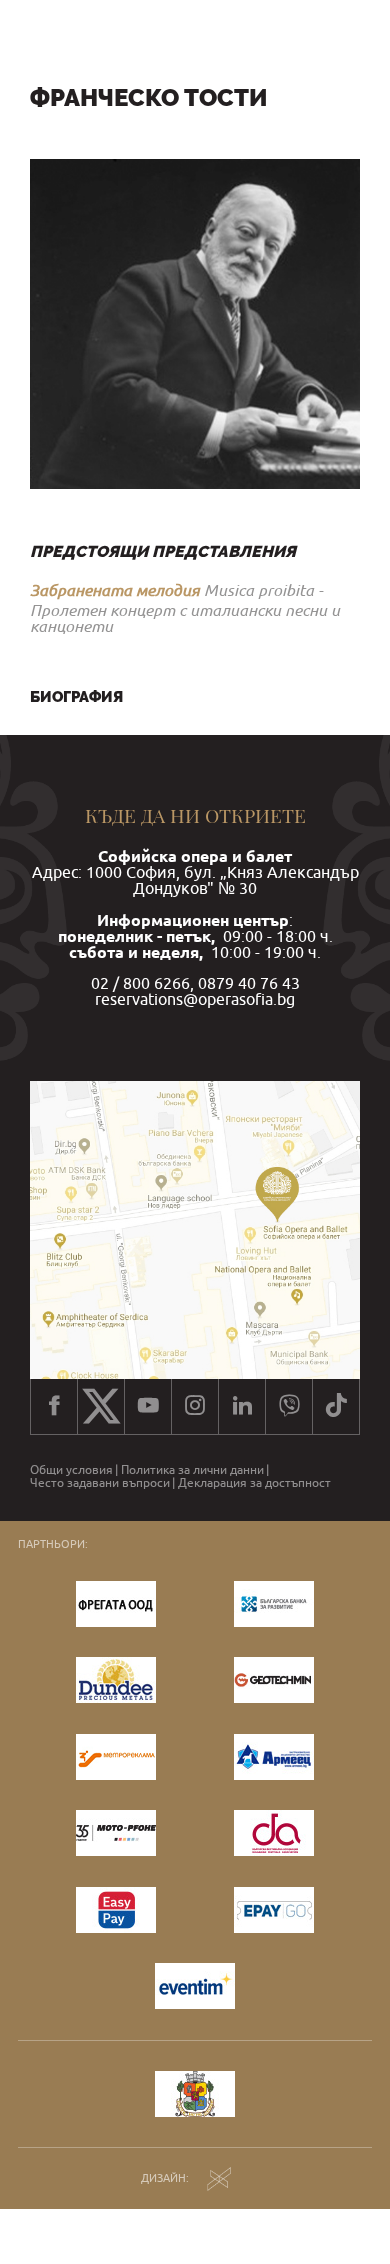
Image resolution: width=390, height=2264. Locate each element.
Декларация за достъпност (254, 1483)
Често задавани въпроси (100, 1483)
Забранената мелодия (115, 590)
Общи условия (71, 1470)
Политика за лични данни (192, 1470)
